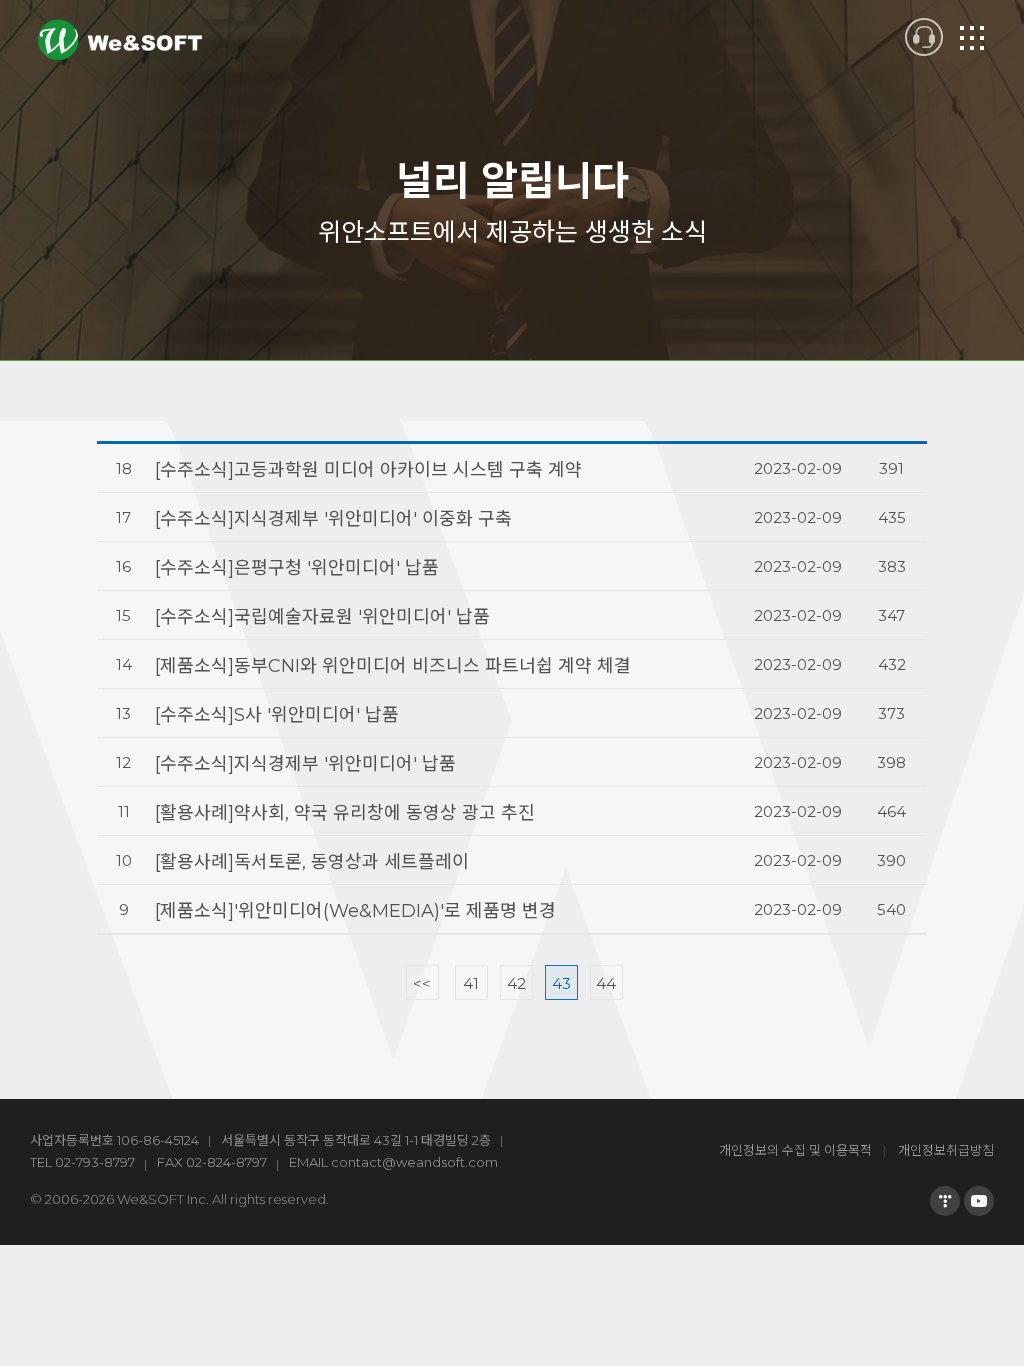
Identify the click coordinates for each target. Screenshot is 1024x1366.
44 (606, 983)
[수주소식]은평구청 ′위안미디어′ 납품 (297, 568)
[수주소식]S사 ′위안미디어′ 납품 (277, 715)
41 (471, 983)
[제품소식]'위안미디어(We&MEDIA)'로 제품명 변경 (355, 911)
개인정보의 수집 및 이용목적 (795, 1150)
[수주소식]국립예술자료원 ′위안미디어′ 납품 (322, 617)
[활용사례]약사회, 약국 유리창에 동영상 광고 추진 (345, 813)
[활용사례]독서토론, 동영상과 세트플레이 (312, 862)
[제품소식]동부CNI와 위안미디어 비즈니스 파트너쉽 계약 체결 (393, 666)
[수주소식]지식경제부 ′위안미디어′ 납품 (305, 764)
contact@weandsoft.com (414, 1162)
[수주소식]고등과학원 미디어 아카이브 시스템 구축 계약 (368, 470)
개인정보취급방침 (946, 1150)
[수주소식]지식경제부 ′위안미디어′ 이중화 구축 (333, 519)
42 (516, 983)
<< (422, 983)
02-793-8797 (95, 1162)
